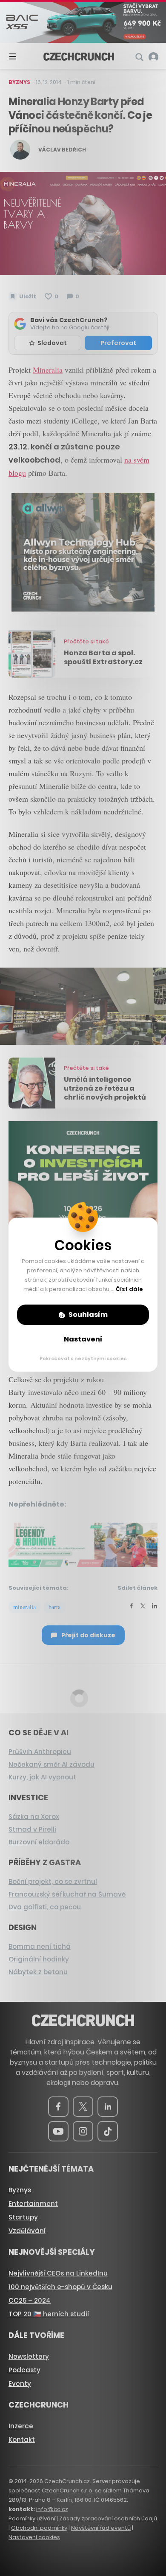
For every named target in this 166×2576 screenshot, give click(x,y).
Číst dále (129, 1289)
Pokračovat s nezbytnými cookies (83, 1358)
